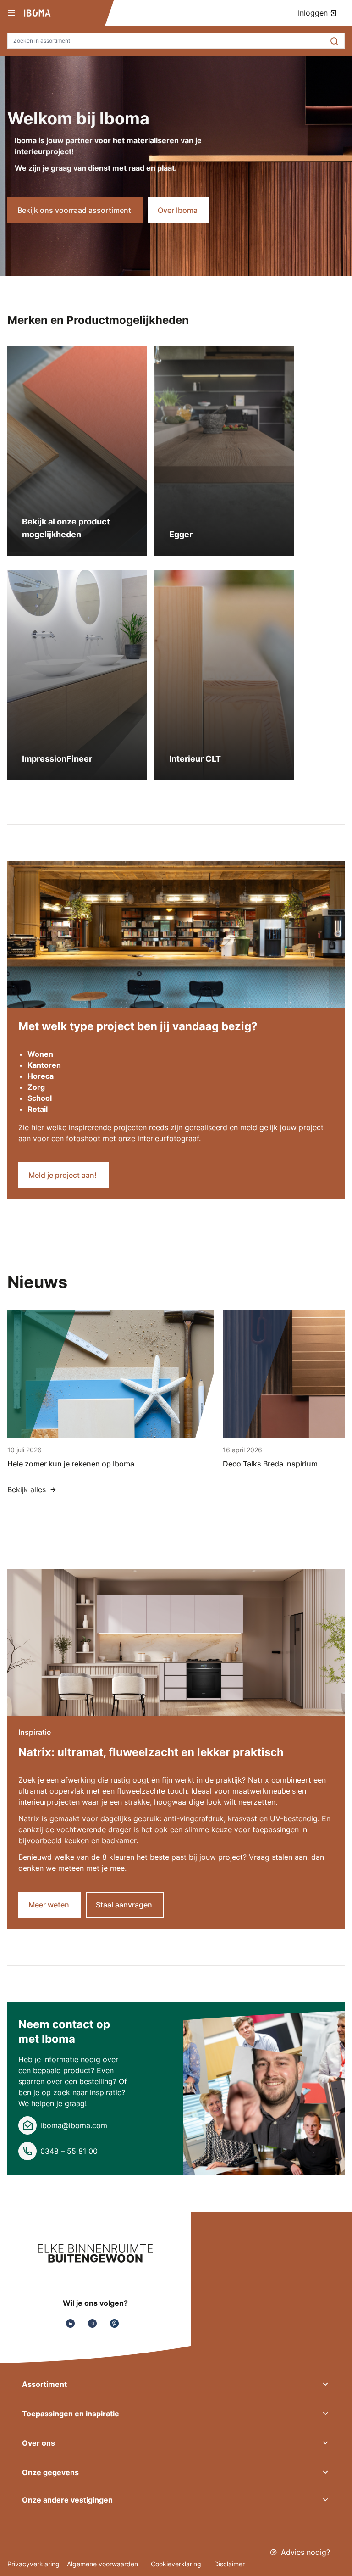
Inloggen (314, 13)
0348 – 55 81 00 (69, 2151)
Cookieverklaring (177, 2564)
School (40, 1098)
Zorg (36, 1087)
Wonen (40, 1054)
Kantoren (44, 1065)
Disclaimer (229, 2564)
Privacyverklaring (33, 2564)
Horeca (41, 1076)
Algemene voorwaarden (103, 2564)
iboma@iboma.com (74, 2125)
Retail (38, 1109)
